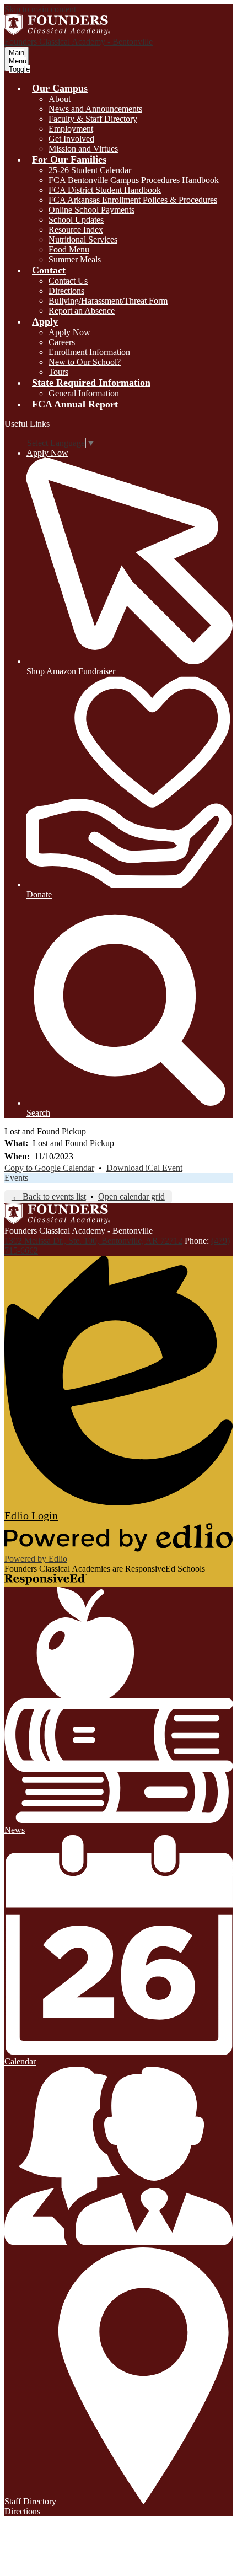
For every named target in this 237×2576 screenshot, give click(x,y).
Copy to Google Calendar (49, 1168)
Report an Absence (82, 311)
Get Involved (71, 139)
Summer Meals (75, 259)
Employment (71, 129)
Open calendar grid (131, 1196)
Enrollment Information (89, 352)
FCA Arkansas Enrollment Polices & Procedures (133, 200)
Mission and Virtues (83, 149)
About (60, 99)
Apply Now (69, 332)
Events (16, 1178)
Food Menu (69, 249)
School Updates (76, 220)
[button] (60, 88)
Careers (62, 342)
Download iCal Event (144, 1168)
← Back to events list (49, 1196)
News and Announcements (95, 109)
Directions (66, 291)
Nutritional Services (83, 240)
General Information (84, 393)
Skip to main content (40, 9)
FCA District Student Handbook (105, 190)
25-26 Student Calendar (90, 170)
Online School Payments (91, 210)
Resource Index (76, 230)
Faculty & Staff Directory (93, 119)
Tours (58, 372)
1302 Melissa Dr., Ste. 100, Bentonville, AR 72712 (93, 1241)
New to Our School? (85, 362)
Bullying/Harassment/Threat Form (108, 301)
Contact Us (68, 281)
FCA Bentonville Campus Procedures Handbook (134, 180)
